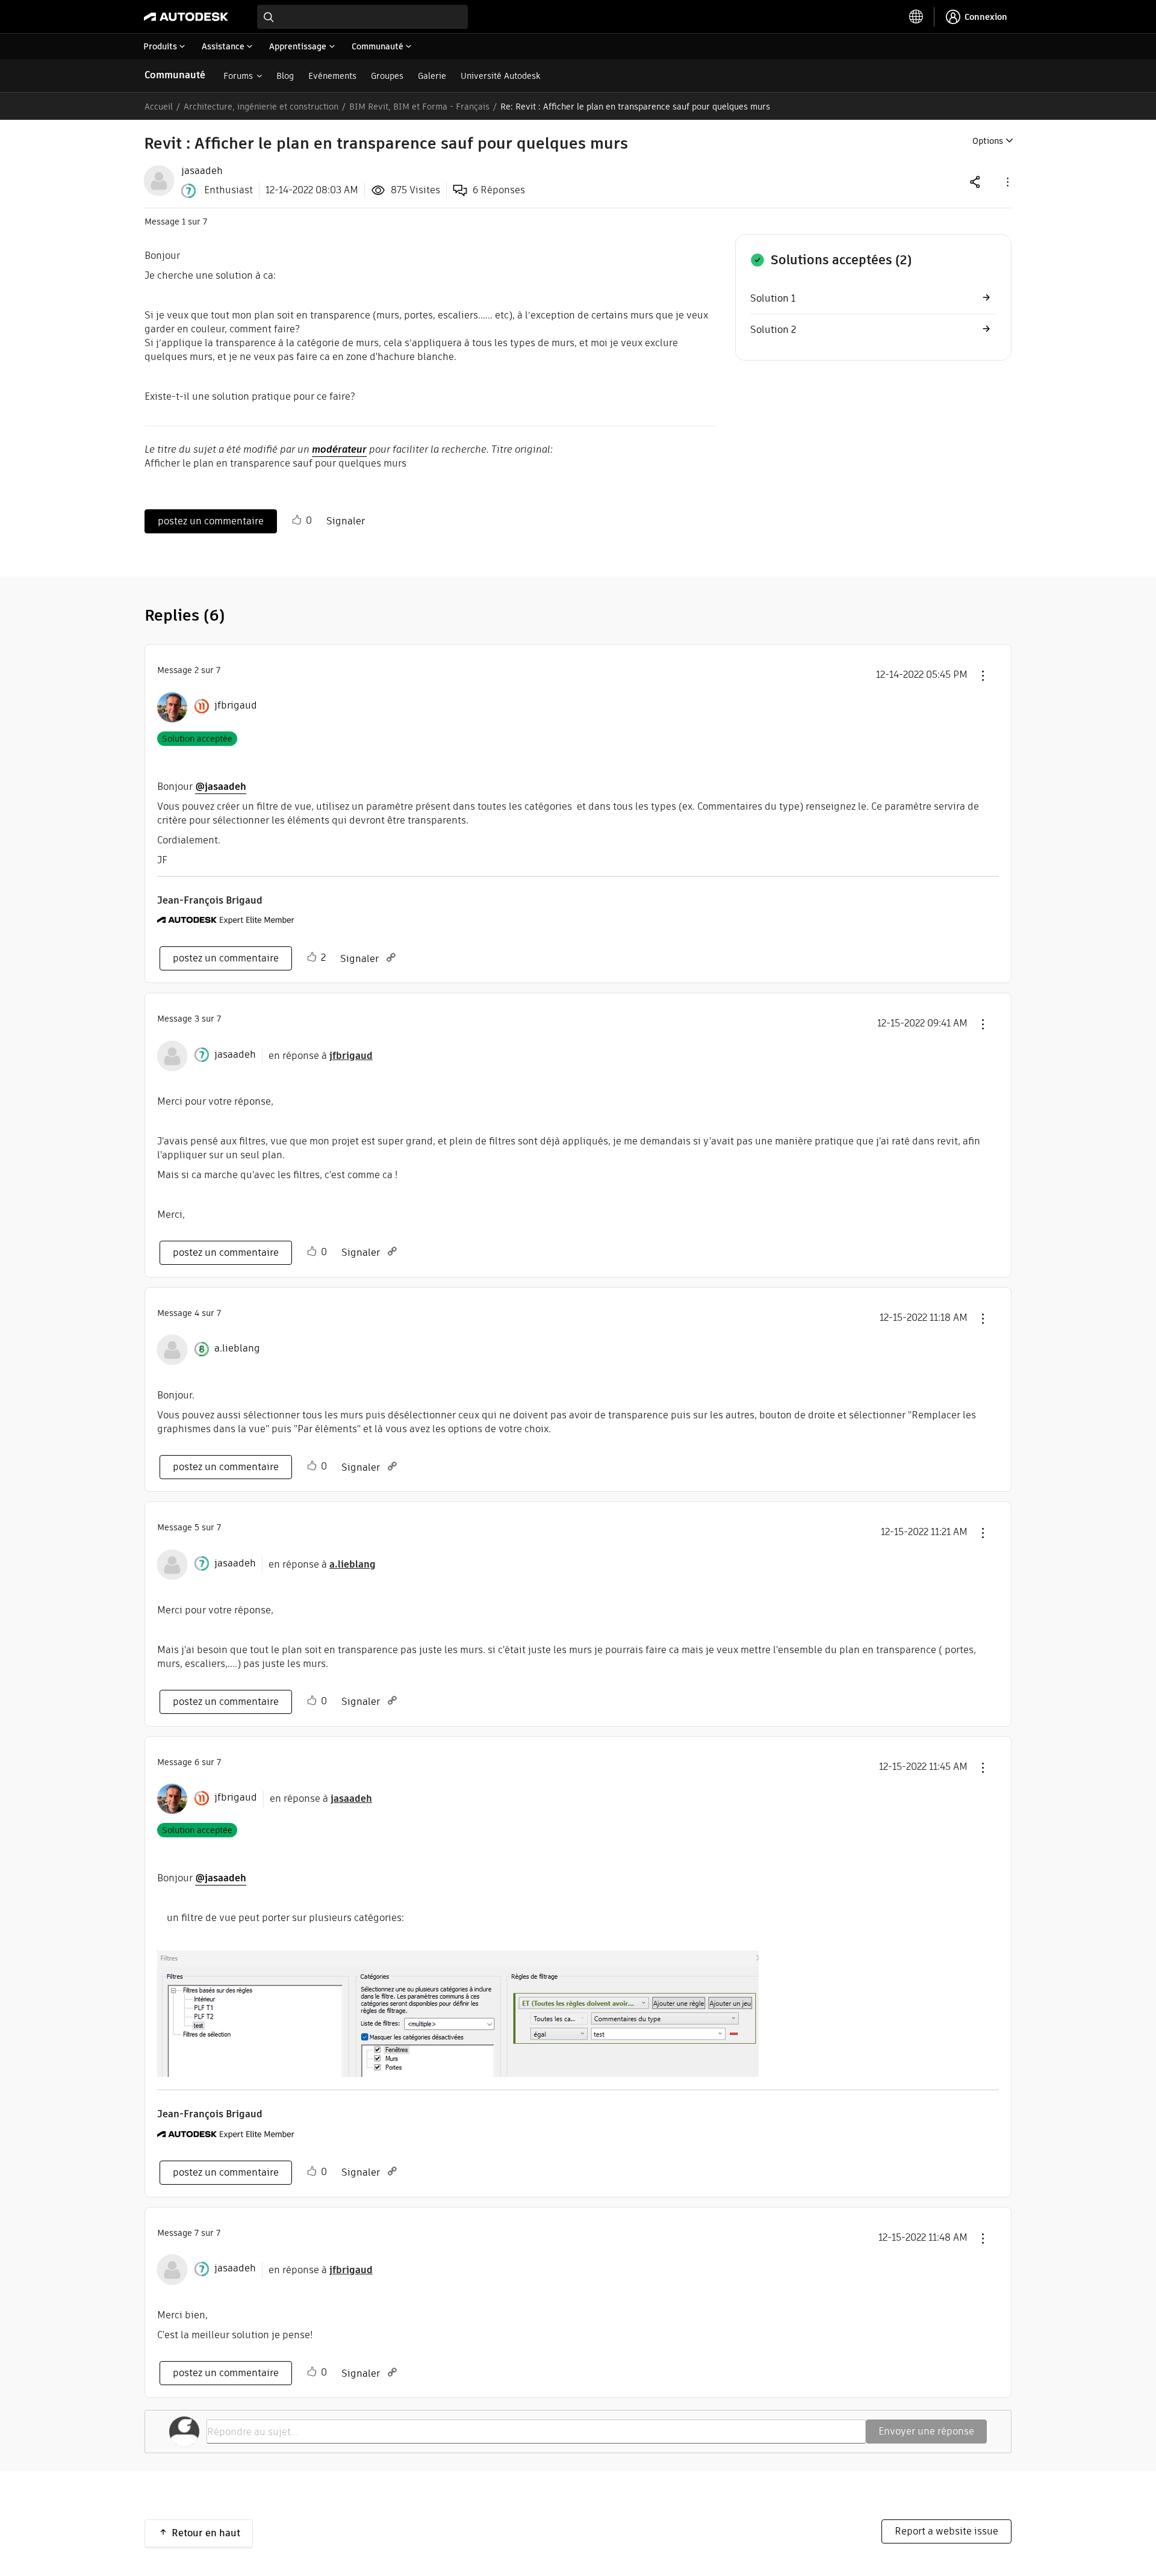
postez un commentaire (211, 521)
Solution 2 (773, 330)
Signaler (346, 521)
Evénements (332, 76)
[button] (1007, 182)
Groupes (387, 76)
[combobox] (362, 17)
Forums (238, 76)
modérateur (339, 449)
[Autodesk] (186, 17)
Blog (285, 76)
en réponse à (321, 1056)
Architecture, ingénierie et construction (261, 107)
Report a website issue (946, 2531)
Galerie (432, 76)
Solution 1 (773, 298)
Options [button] (988, 141)
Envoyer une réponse (926, 2431)
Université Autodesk (500, 76)
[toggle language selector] (916, 17)
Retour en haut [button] (206, 2533)
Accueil (159, 107)
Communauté (175, 75)
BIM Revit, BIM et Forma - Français (419, 107)
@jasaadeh (221, 787)
